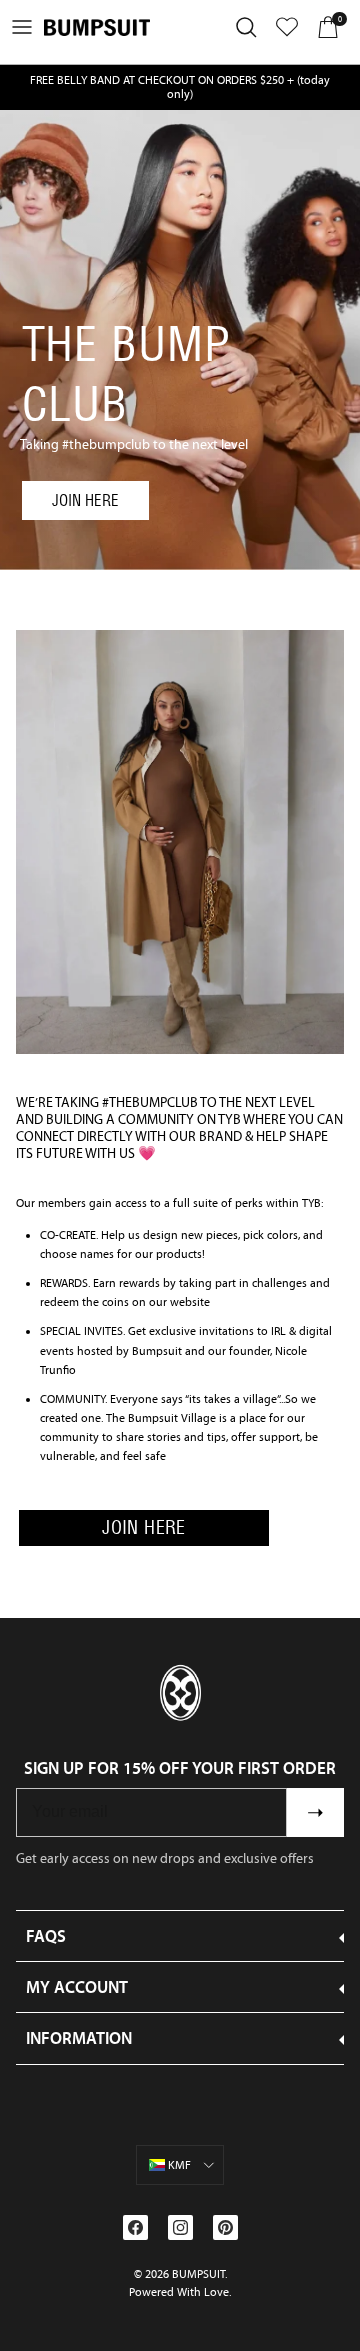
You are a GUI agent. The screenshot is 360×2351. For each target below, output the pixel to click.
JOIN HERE (85, 500)
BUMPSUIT (198, 2274)
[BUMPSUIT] (97, 27)
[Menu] (22, 27)
